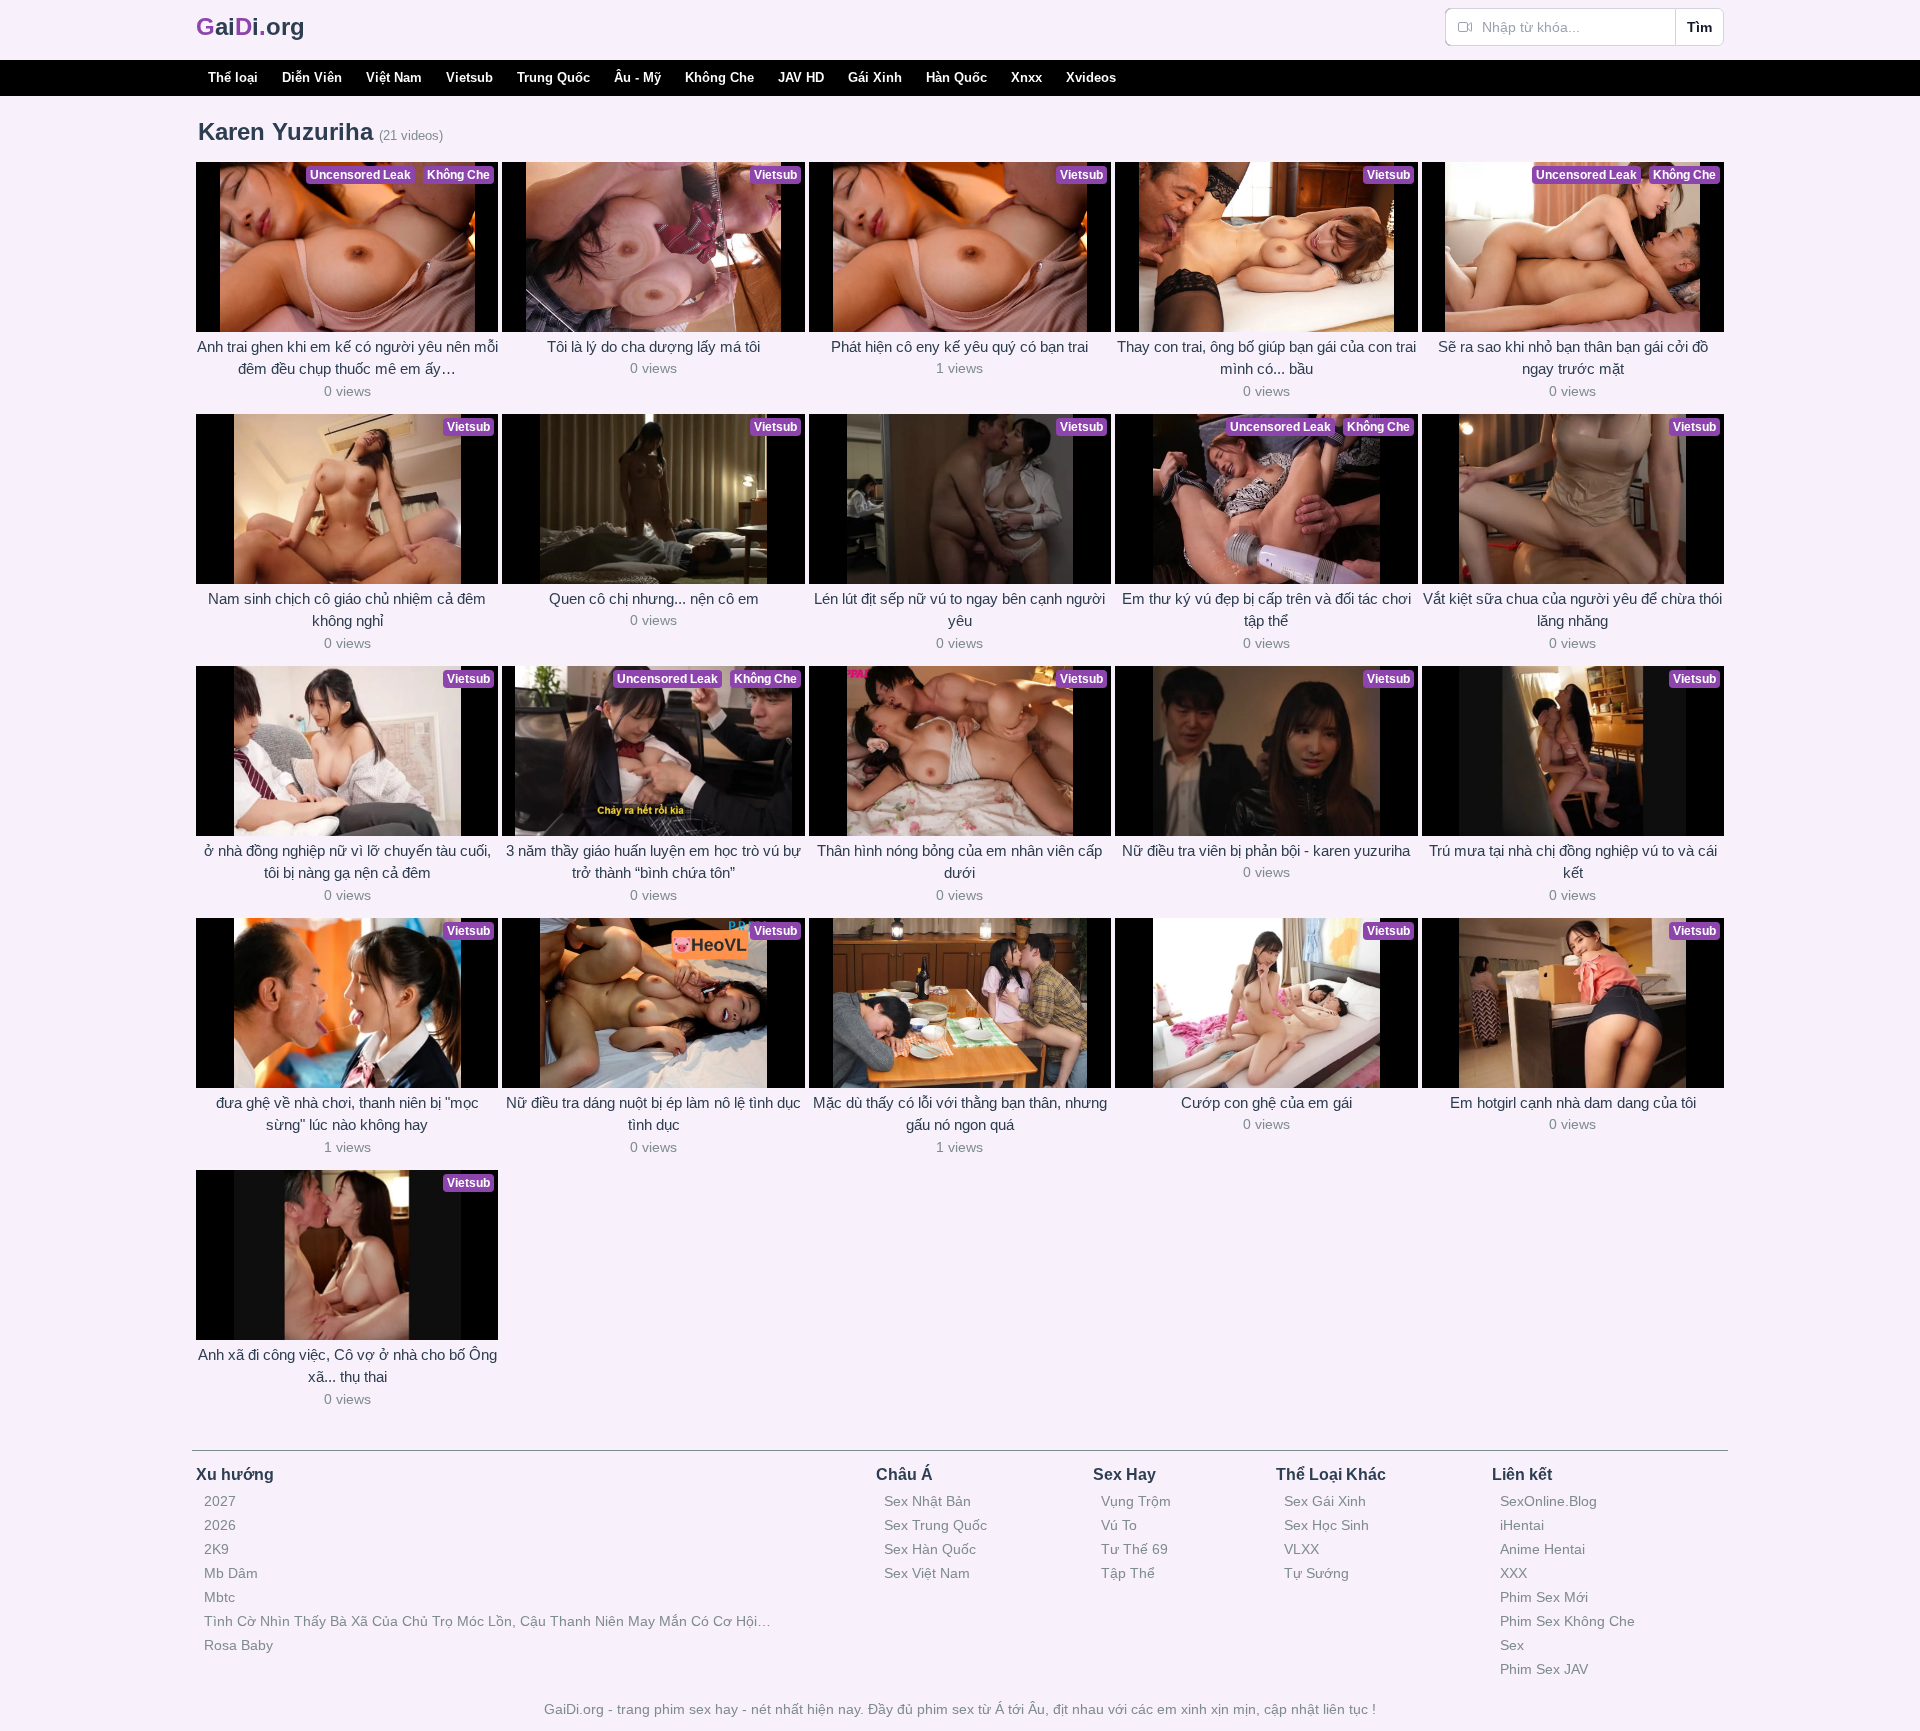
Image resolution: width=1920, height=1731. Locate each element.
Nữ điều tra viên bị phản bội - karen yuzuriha (1266, 850)
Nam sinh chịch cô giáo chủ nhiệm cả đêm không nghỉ (347, 610)
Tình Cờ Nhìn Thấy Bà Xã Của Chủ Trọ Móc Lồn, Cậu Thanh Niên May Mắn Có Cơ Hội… (487, 1621)
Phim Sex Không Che (1567, 1621)
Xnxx (1026, 77)
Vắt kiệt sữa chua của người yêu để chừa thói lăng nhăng (1572, 610)
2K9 (216, 1549)
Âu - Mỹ (637, 77)
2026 (220, 1525)
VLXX (1301, 1549)
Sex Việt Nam (927, 1573)
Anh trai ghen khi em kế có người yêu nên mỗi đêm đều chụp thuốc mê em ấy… (347, 358)
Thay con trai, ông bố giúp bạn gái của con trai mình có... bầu (1266, 358)
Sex (1512, 1645)
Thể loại (233, 77)
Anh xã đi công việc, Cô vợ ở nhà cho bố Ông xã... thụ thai (347, 1366)
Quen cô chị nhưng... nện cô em (654, 598)
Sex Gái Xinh (1325, 1501)
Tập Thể (1128, 1573)
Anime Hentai (1542, 1549)
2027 (220, 1501)
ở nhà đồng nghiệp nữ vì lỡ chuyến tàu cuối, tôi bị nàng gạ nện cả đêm (347, 862)
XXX (1513, 1573)
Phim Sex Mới (1544, 1597)
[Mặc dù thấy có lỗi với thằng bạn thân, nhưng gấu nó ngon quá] (960, 1003)
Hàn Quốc (956, 77)
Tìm (1699, 27)
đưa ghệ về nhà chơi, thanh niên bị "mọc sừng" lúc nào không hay (347, 1114)
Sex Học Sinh (1326, 1525)
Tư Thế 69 (1134, 1549)
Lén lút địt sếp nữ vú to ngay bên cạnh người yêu (959, 610)
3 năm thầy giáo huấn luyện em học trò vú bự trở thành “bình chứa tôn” (653, 862)
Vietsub (469, 77)
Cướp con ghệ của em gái (1266, 1102)
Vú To (1119, 1525)
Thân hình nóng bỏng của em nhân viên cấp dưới (959, 862)
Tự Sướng (1316, 1573)
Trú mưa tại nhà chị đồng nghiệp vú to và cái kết (1573, 862)
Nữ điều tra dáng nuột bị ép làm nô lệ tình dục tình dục (653, 1114)
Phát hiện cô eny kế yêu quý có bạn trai (959, 346)
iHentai (1522, 1525)
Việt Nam (394, 77)
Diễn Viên (312, 77)
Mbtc (219, 1597)
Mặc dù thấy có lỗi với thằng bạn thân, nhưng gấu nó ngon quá (960, 1114)
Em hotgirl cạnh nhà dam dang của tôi (1573, 1102)
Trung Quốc (553, 77)
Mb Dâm (231, 1573)
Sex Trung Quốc (935, 1525)
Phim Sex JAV (1544, 1669)
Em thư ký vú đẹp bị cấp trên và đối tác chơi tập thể (1266, 610)
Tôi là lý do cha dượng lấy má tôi (653, 346)
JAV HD (801, 77)
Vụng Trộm (1136, 1501)
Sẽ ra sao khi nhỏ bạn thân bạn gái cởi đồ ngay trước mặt (1573, 358)
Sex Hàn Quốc (930, 1549)
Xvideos (1091, 77)
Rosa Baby (238, 1645)
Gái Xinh (875, 77)
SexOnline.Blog (1548, 1501)
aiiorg (250, 26)
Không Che (719, 77)
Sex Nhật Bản (927, 1501)
